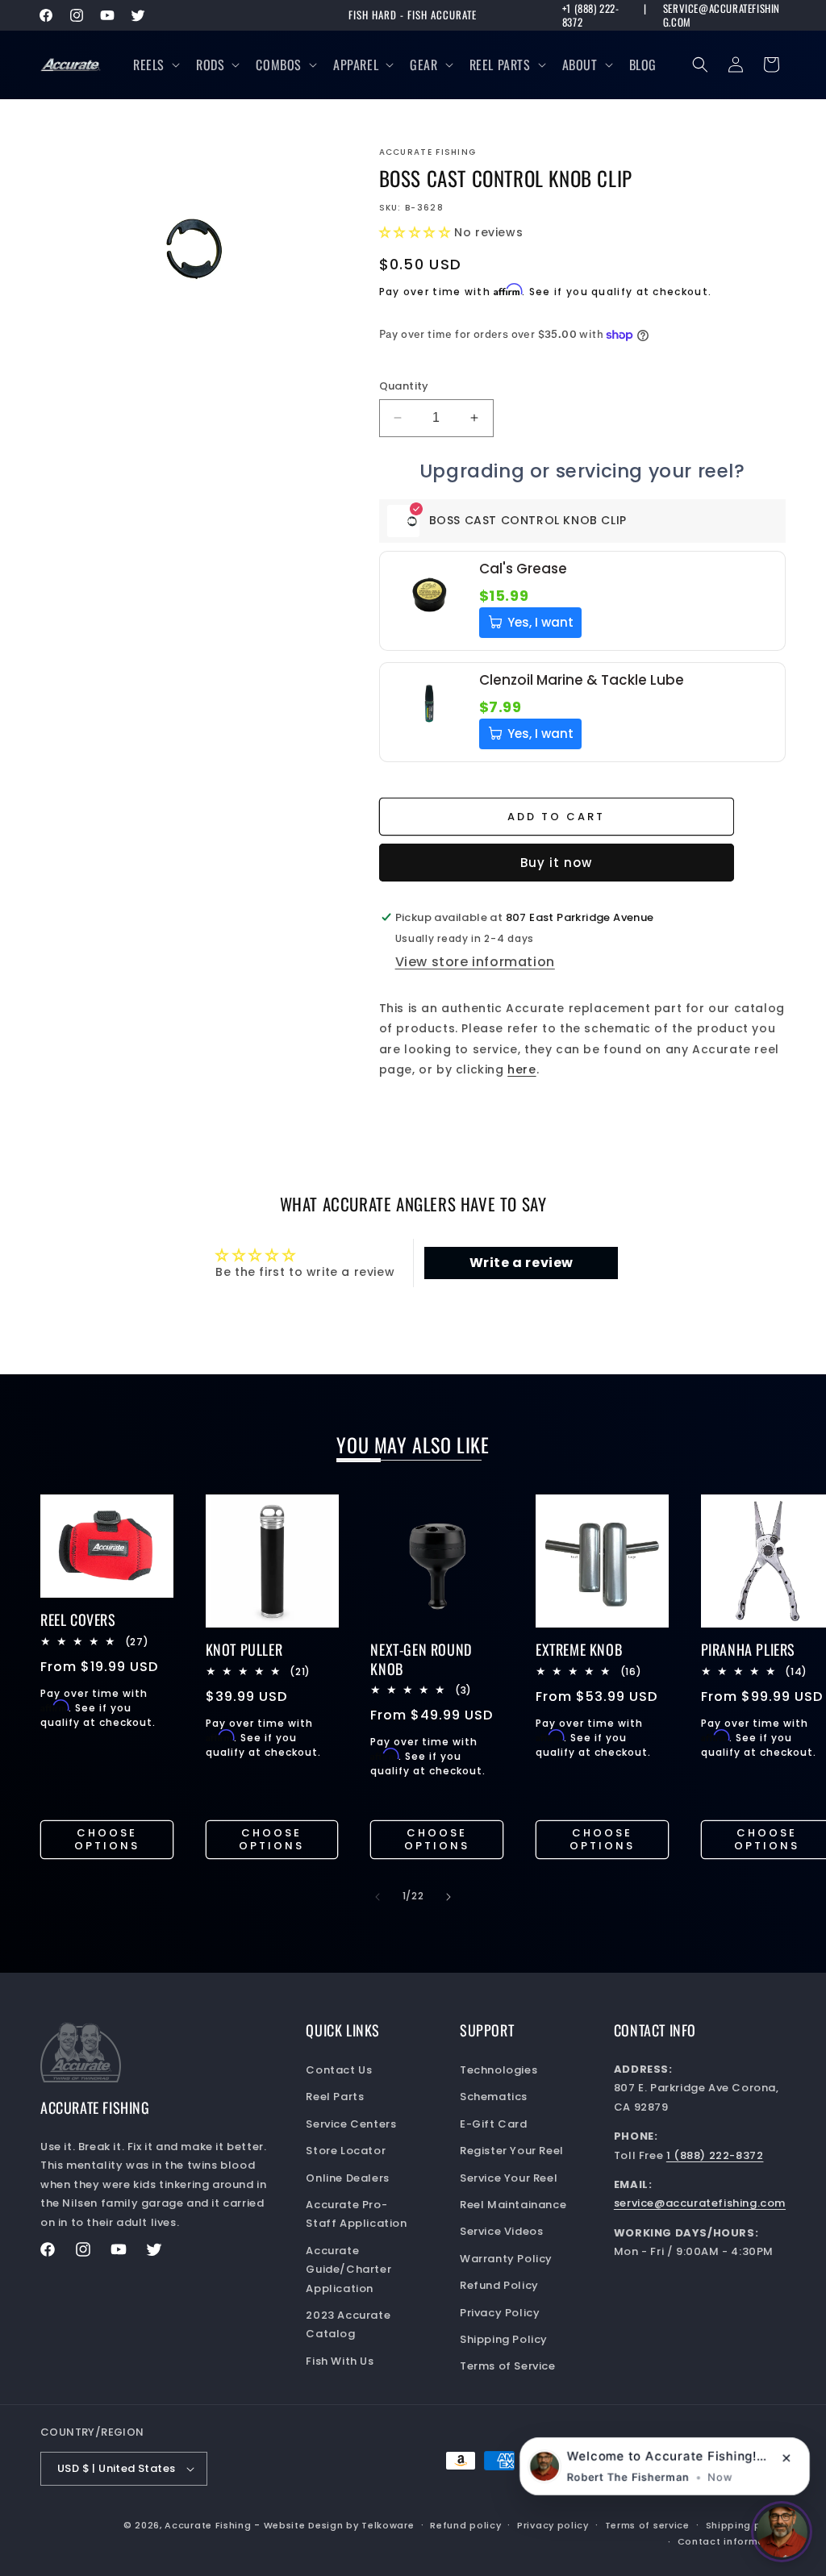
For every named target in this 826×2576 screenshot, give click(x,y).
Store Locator (346, 2151)
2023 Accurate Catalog (348, 2324)
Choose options (107, 1839)
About (580, 65)
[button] (155, 65)
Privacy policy (553, 2525)
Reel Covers (78, 1620)
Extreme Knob (579, 1650)
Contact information (732, 2541)
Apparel (356, 65)
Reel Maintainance (513, 2205)
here (521, 1069)
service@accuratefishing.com (722, 15)
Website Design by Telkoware (339, 2525)
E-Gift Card (494, 2124)
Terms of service (647, 2525)
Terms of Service (508, 2366)
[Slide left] (378, 1897)
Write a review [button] (521, 1263)
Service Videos (501, 2231)
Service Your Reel (509, 2178)
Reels (149, 65)
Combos (279, 65)
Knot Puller (244, 1650)
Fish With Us (340, 2361)
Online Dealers (347, 2178)
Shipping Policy (504, 2339)
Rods (210, 65)
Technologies (499, 2070)
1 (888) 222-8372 (715, 2155)
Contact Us (339, 2070)
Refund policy (465, 2525)
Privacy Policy (500, 2313)
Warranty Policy (506, 2259)
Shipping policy (746, 2525)
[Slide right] (448, 1897)
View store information (475, 962)
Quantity (404, 386)
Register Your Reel (512, 2151)
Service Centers (351, 2124)
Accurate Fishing (208, 2525)
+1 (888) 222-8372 (591, 15)
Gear (423, 65)
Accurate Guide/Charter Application (348, 2270)
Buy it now (556, 863)
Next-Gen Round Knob (421, 1659)
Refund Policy (499, 2285)
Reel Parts (500, 65)
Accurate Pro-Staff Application (356, 2214)
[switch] (782, 2532)
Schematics (494, 2097)
